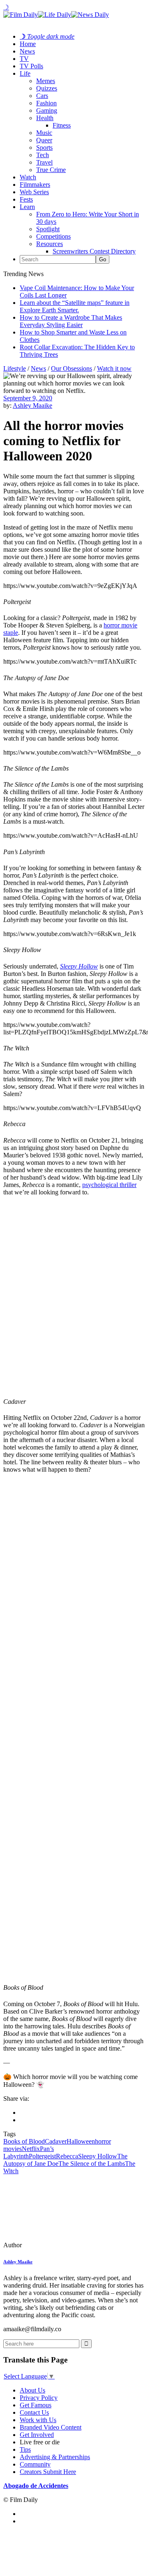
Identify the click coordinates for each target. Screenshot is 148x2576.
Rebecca (67, 2156)
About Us (32, 2390)
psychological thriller (109, 1185)
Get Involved (37, 2435)
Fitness (62, 125)
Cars (42, 96)
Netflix (31, 2149)
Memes (46, 81)
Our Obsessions (72, 368)
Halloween (81, 2141)
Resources (50, 244)
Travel (44, 162)
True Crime (51, 170)
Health (45, 118)
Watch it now (114, 368)
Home (28, 44)
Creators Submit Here (48, 2472)
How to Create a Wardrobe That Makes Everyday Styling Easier (71, 321)
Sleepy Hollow (79, 966)
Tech (43, 155)
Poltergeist (42, 2156)
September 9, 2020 (28, 398)
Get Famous (36, 2405)
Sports (44, 147)
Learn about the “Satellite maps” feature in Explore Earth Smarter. (75, 306)
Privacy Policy (39, 2398)
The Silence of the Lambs (92, 2164)
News (27, 51)
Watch (28, 177)
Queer (44, 140)
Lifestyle (15, 368)
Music (44, 133)
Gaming (47, 110)
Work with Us (38, 2420)
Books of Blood (24, 2141)
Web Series (34, 192)
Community (35, 2464)
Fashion (46, 103)
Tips (25, 2449)
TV (24, 59)
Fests (26, 199)
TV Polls (31, 66)
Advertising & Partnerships (55, 2457)
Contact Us (34, 2412)
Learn (27, 207)
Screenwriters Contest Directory (94, 251)
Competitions (53, 236)
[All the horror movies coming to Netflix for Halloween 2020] (60, 2245)
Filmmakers (35, 185)
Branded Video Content (51, 2427)
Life (25, 73)
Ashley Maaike (32, 405)
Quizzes (47, 88)
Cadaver (56, 2141)
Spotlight (48, 229)
